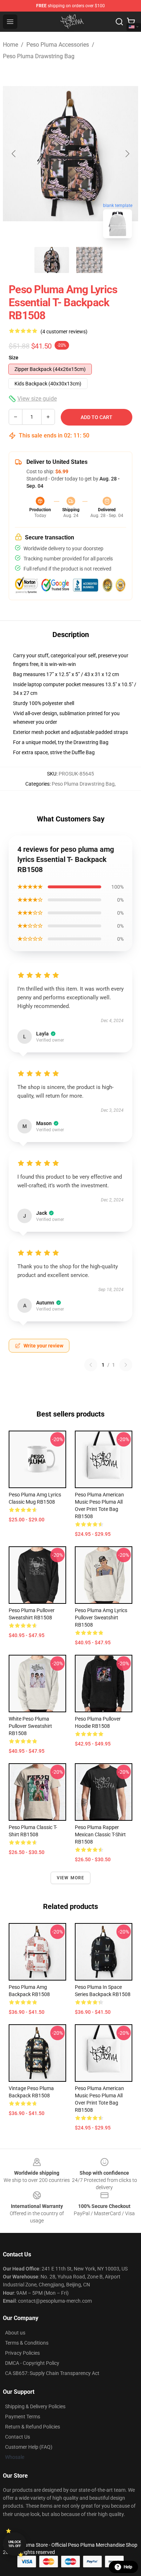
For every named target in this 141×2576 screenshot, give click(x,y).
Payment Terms (23, 2417)
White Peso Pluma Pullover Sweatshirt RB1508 (30, 1726)
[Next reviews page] (126, 1365)
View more (71, 1878)
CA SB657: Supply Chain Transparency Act (52, 2373)
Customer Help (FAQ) (29, 2447)
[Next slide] (127, 154)
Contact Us (18, 2437)
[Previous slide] (14, 154)
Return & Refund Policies (33, 2427)
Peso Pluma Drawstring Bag (39, 56)
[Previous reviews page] (91, 1365)
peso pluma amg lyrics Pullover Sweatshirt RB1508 (101, 1618)
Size (14, 358)
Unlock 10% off (15, 2544)
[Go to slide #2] (89, 260)
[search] (119, 22)
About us (15, 2333)
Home (10, 45)
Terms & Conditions (27, 2343)
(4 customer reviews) (64, 332)
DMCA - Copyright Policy (32, 2363)
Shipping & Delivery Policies (35, 2406)
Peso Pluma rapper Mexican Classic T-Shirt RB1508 (100, 1834)
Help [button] (128, 2567)
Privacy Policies (22, 2353)
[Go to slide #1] (52, 260)
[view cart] (131, 22)
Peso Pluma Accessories (58, 45)
